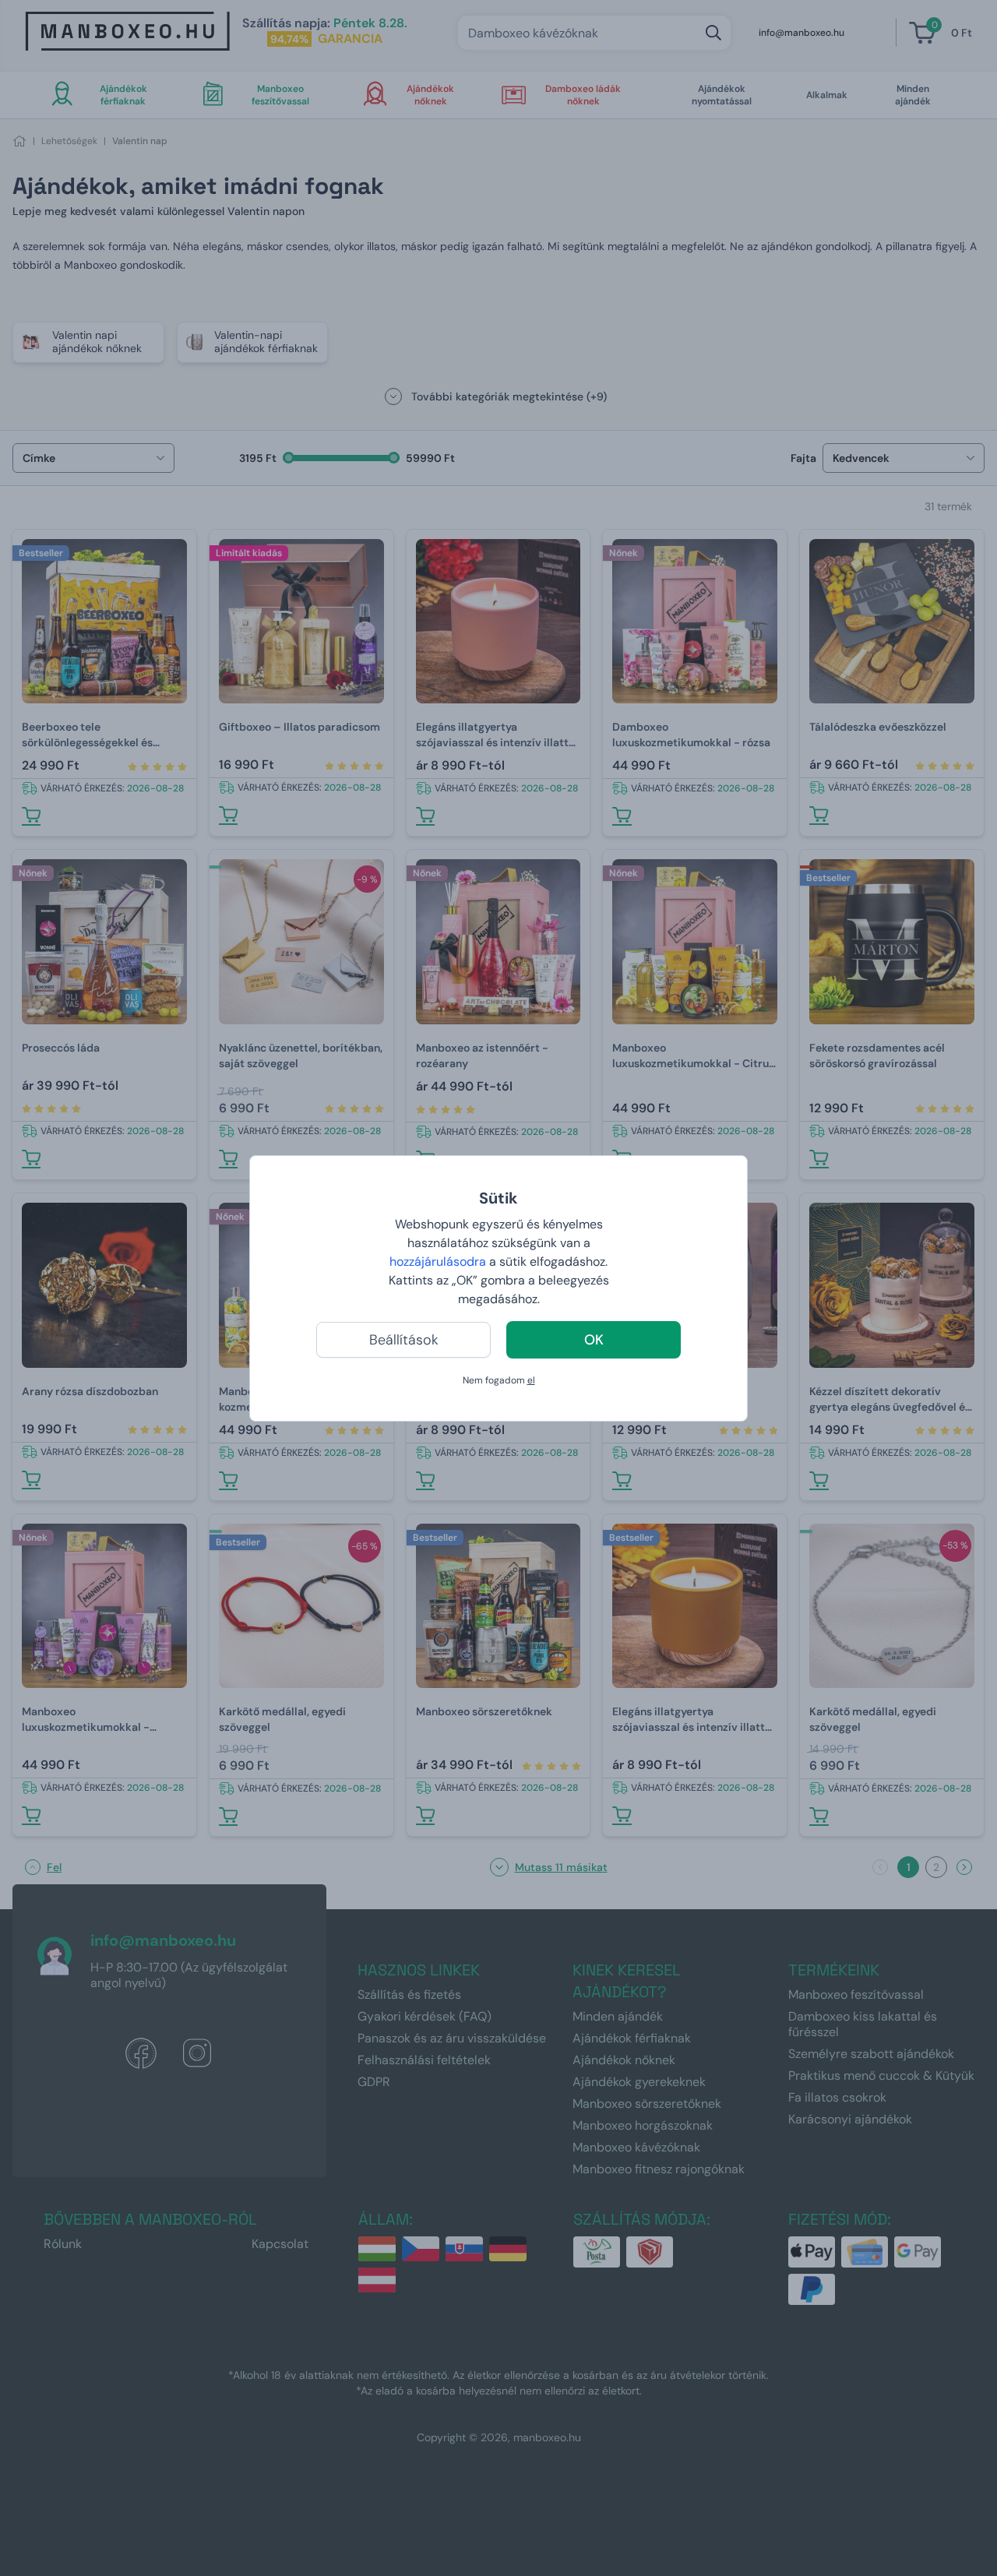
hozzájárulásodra (439, 1262)
